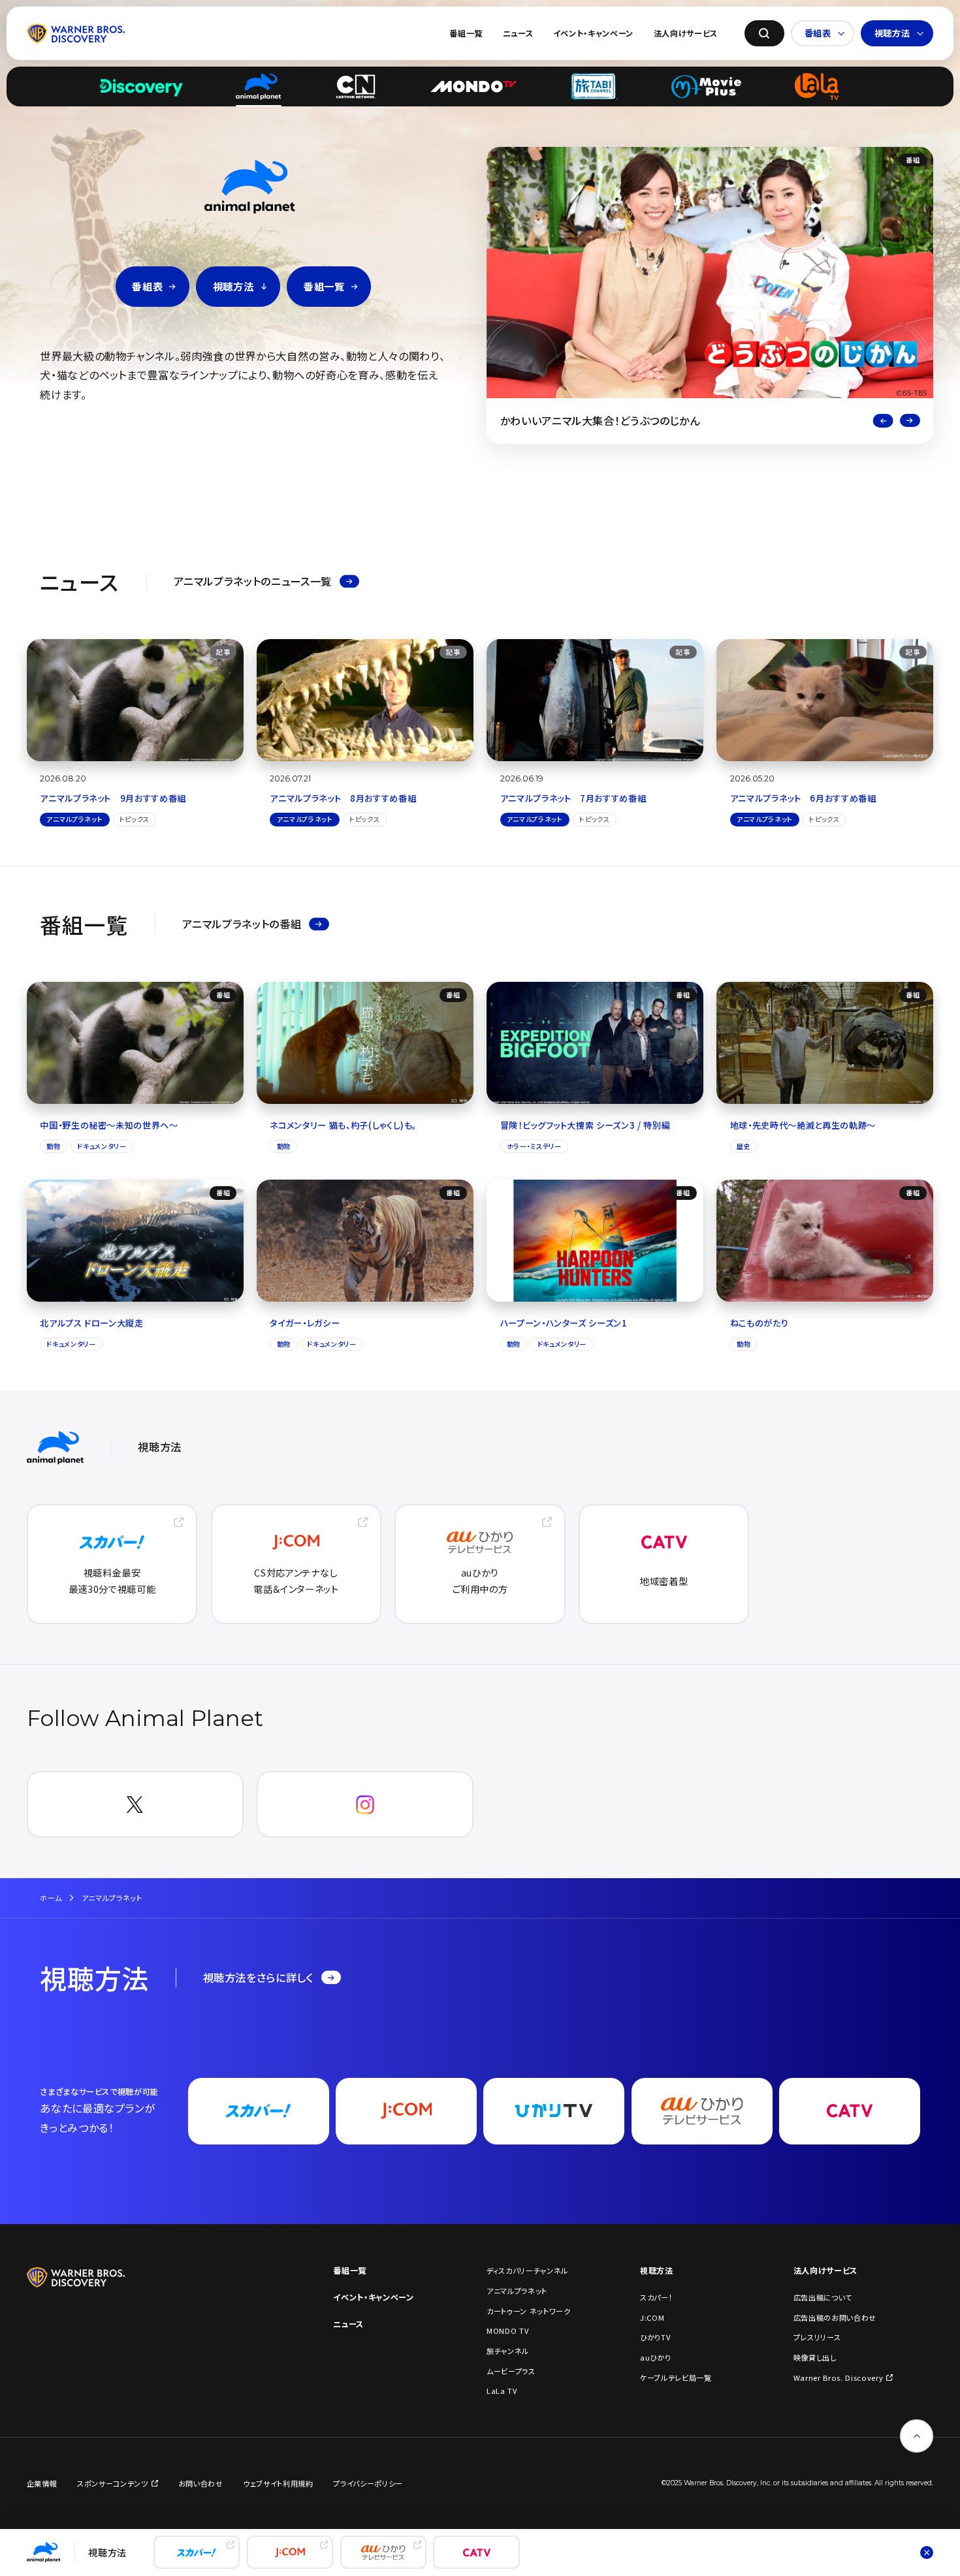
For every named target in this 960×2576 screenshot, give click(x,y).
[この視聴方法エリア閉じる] (927, 2552)
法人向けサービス (686, 33)
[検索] (764, 34)
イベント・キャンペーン (593, 33)
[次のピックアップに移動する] (910, 421)
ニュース (518, 33)
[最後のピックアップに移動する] (883, 421)
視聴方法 (892, 33)
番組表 (818, 33)
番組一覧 (466, 33)
